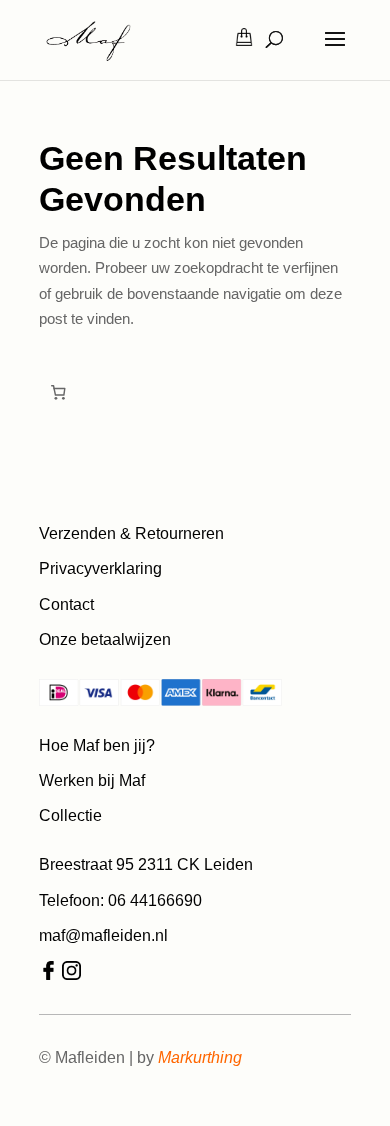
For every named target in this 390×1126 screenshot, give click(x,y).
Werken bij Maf (92, 780)
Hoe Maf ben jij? (97, 745)
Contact (66, 604)
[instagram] (71, 974)
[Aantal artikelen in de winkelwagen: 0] (58, 393)
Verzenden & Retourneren (131, 533)
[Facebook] (48, 974)
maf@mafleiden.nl (103, 935)
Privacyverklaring (100, 568)
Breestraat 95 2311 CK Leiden (146, 864)
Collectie (70, 815)
